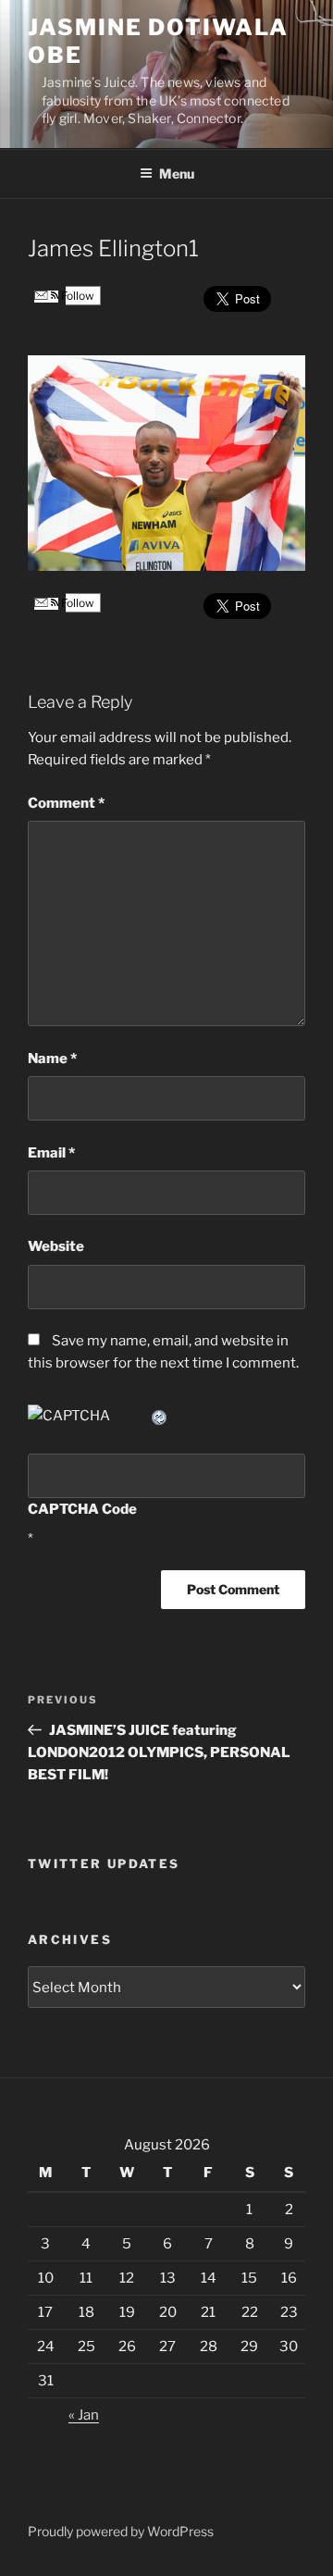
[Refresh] (160, 1416)
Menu (177, 173)
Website (56, 1246)
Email (51, 1153)
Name (52, 1059)
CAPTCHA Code (82, 1509)
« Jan (84, 2415)
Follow (76, 296)
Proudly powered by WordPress (121, 2531)
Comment (66, 803)
